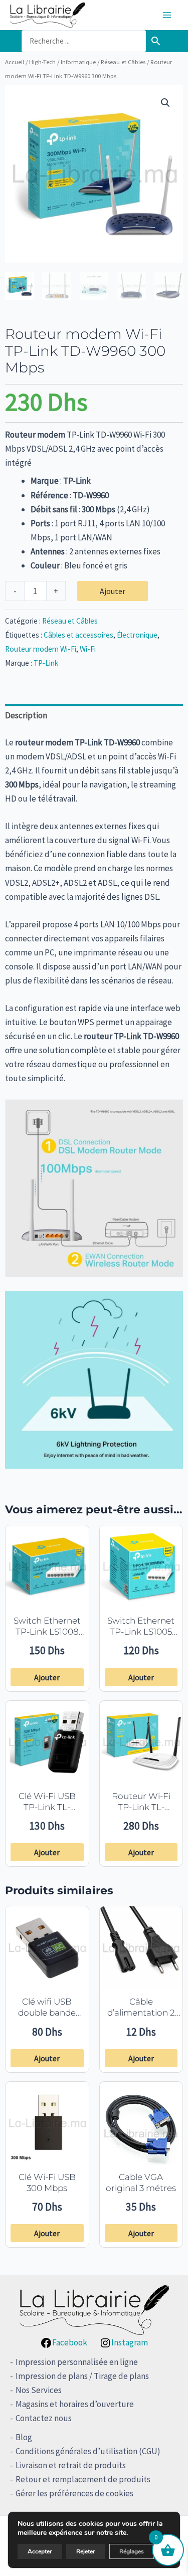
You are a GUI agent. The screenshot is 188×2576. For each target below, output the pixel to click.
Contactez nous (44, 2418)
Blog (24, 2437)
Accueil (15, 62)
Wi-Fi (88, 649)
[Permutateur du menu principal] (167, 15)
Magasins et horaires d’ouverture (75, 2404)
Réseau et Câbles (123, 62)
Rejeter (86, 2551)
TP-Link (46, 663)
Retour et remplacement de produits (83, 2479)
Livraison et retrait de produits (71, 2465)
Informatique (78, 62)
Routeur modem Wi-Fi (41, 649)
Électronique (137, 635)
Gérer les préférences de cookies (74, 2493)
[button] (165, 103)
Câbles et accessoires (78, 635)
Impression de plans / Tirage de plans (82, 2376)
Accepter (40, 2551)
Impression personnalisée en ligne (77, 2362)
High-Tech (42, 62)
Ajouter (113, 591)
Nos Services (39, 2390)
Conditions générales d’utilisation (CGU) (88, 2451)
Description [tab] (26, 715)
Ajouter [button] (47, 1677)
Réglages (132, 2551)
